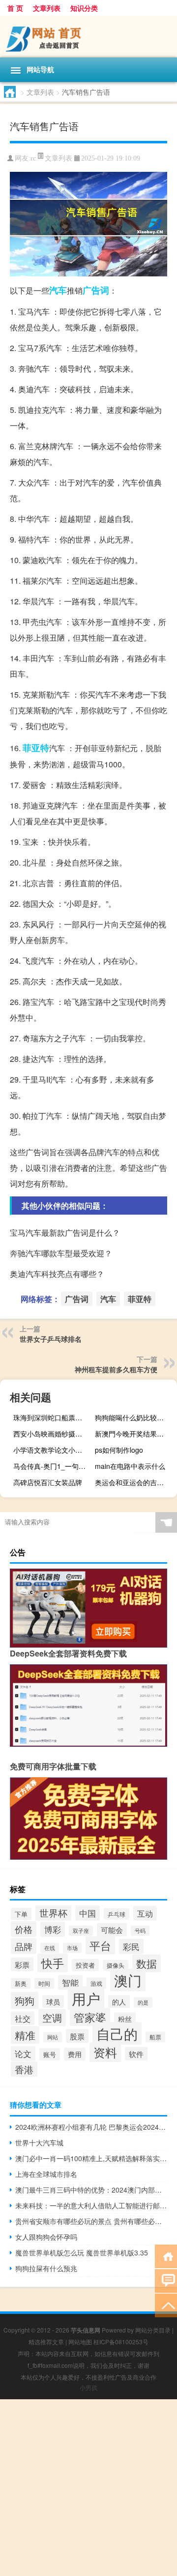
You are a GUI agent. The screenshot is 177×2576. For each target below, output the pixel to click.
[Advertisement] (88, 2488)
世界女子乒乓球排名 (51, 1339)
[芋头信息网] (88, 37)
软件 (136, 2054)
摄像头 (116, 1965)
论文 (23, 2054)
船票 (155, 2037)
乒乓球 (117, 1914)
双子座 (81, 1931)
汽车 (58, 290)
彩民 (131, 1946)
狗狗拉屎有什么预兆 (46, 2268)
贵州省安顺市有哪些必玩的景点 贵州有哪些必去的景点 (91, 2221)
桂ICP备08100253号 (121, 2342)
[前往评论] (166, 2280)
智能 (70, 1982)
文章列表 (47, 8)
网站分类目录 (153, 2330)
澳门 (128, 1980)
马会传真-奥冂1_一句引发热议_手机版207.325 (53, 1466)
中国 (88, 1913)
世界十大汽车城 (39, 2142)
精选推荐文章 (46, 2342)
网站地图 (80, 2342)
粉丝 (125, 2019)
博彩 (53, 1929)
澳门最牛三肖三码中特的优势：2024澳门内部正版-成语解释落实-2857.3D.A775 (91, 2190)
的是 (143, 2002)
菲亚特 (36, 748)
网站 (53, 2037)
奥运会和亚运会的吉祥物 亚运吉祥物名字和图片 (135, 1482)
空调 (52, 2018)
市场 (72, 1948)
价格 (24, 1929)
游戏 (96, 1983)
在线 (50, 1948)
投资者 (85, 1965)
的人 (119, 2002)
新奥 (21, 1983)
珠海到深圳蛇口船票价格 (51, 1417)
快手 (53, 1963)
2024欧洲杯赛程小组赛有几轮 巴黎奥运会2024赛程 (91, 2127)
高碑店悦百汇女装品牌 (48, 1482)
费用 (75, 2054)
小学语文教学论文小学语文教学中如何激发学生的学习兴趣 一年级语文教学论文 (53, 1450)
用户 (86, 1998)
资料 (105, 2052)
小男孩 (88, 2387)
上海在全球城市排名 (46, 2174)
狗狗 (25, 2000)
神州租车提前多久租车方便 (116, 1369)
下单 (21, 1914)
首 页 (15, 8)
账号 (50, 2054)
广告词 (96, 290)
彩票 (22, 1964)
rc (33, 158)
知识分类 (84, 8)
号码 (140, 1931)
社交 (23, 2018)
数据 (147, 1963)
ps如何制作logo (119, 1450)
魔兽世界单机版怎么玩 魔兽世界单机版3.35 (82, 2252)
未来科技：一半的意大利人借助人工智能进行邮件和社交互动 (91, 2205)
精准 (25, 2035)
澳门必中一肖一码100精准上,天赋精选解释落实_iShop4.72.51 (91, 2158)
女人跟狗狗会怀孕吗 (46, 2237)
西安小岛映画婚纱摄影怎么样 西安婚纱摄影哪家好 (53, 1434)
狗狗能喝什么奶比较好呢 (133, 1417)
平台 (100, 1945)
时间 (44, 1983)
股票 (77, 2036)
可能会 (112, 1930)
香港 (24, 2069)
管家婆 (90, 2017)
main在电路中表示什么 (130, 1466)
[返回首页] (166, 2256)
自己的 (117, 2034)
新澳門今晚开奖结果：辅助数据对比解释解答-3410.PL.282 (135, 1434)
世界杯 (53, 1912)
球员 (53, 2002)
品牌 (24, 1946)
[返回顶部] (166, 2305)
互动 (145, 1913)
